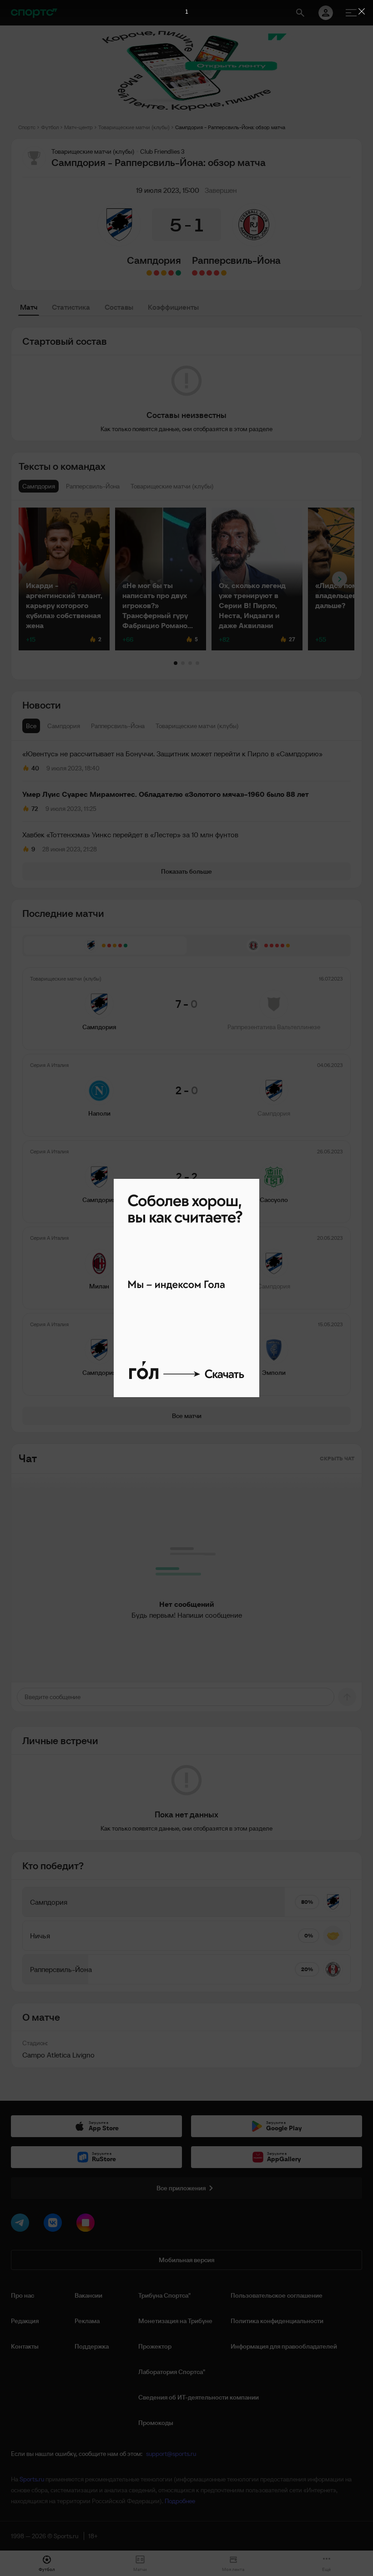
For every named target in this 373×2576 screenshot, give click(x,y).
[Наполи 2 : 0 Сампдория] (171, 273)
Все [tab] (31, 726)
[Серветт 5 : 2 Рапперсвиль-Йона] (217, 273)
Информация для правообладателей (284, 2346)
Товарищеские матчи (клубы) (134, 127)
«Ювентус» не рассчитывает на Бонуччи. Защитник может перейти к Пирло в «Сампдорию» (172, 754)
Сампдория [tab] (64, 726)
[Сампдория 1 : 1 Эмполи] (149, 273)
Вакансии (88, 2295)
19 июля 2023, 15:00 (168, 190)
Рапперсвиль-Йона (236, 260)
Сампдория (154, 260)
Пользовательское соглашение (277, 2295)
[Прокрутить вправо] (340, 579)
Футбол (50, 127)
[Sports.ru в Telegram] (22, 2224)
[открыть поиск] (300, 13)
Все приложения (181, 2188)
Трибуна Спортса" (164, 2295)
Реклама (87, 2321)
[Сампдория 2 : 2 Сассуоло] (164, 273)
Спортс (27, 127)
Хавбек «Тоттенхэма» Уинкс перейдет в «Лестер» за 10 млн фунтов (130, 835)
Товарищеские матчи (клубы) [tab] (197, 726)
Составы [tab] (119, 307)
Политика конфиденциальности (277, 2321)
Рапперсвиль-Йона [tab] (118, 726)
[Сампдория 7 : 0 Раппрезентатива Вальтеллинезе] (178, 273)
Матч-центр (78, 127)
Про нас (23, 2295)
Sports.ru (32, 2479)
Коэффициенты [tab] (173, 307)
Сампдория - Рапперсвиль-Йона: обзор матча (230, 127)
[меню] (351, 13)
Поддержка (92, 2346)
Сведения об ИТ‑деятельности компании (199, 2397)
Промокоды (156, 2423)
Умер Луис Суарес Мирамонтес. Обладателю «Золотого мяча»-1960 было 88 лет (166, 794)
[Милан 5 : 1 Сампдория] (156, 273)
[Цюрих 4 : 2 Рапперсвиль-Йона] (209, 273)
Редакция (25, 2321)
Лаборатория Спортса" (172, 2372)
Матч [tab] (29, 307)
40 (35, 768)
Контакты (25, 2346)
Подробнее (180, 2501)
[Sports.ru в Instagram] (87, 2224)
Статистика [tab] (71, 307)
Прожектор (155, 2346)
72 (35, 809)
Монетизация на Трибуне (175, 2321)
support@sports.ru (171, 2454)
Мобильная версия (186, 2260)
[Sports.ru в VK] (55, 2224)
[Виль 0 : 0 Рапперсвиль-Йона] (224, 273)
